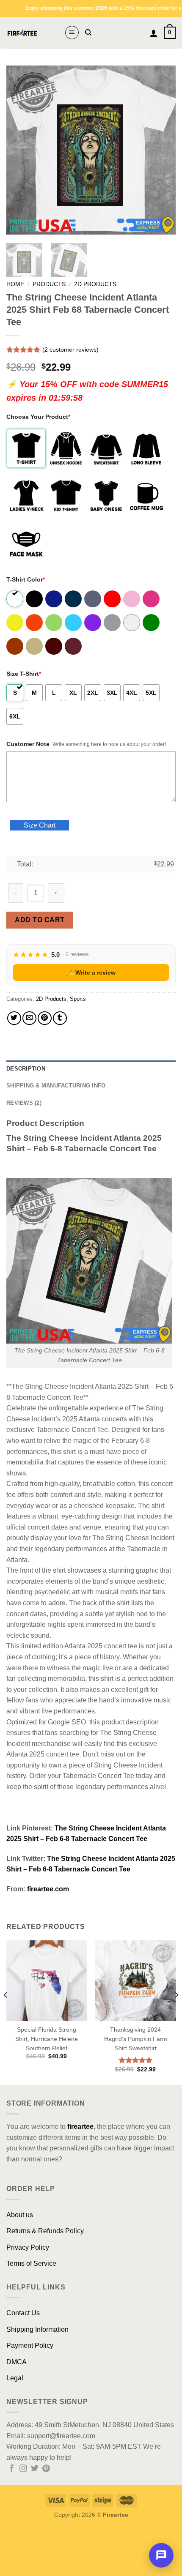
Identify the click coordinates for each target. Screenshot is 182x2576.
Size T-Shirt (24, 674)
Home (15, 284)
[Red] (113, 599)
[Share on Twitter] (14, 1018)
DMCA (17, 2362)
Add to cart (40, 920)
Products (49, 284)
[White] (15, 599)
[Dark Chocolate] (54, 646)
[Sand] (35, 646)
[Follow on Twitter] (35, 2469)
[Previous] (20, 150)
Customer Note (28, 744)
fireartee (80, 2127)
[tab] (91, 1069)
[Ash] (132, 623)
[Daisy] (15, 623)
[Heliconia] (152, 599)
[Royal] (54, 599)
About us (20, 2215)
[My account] (154, 33)
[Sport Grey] (113, 623)
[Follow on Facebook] (12, 2469)
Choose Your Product (38, 417)
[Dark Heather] (93, 599)
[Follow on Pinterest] (46, 2469)
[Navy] (74, 599)
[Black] (35, 599)
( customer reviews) (70, 350)
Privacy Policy (28, 2247)
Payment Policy (30, 2345)
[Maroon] (74, 646)
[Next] (162, 150)
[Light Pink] (132, 599)
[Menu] (72, 33)
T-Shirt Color (26, 579)
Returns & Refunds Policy (45, 2231)
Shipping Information (37, 2329)
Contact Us (23, 2313)
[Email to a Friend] (29, 1018)
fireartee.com (48, 1889)
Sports (78, 999)
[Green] (152, 623)
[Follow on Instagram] (23, 2469)
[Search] (88, 33)
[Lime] (54, 623)
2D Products (95, 284)
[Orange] (35, 623)
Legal (15, 2378)
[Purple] (93, 623)
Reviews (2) (24, 1103)
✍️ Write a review (91, 972)
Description (26, 1069)
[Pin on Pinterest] (45, 1018)
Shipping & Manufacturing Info (56, 1086)
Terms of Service (31, 2263)
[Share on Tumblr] (60, 1018)
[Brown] (15, 646)
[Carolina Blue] (74, 623)
